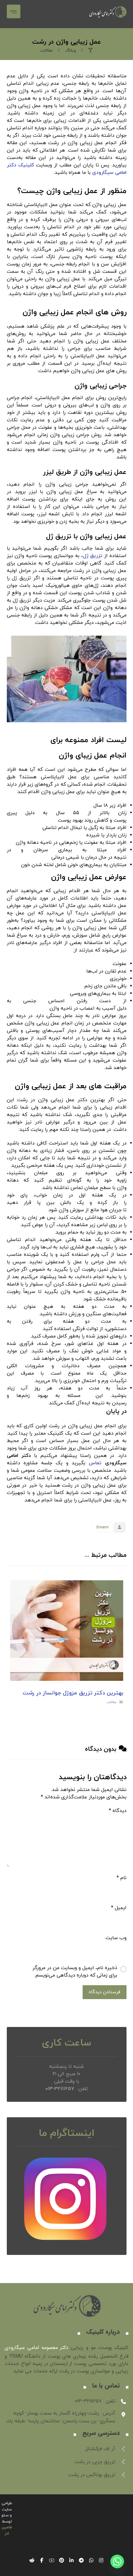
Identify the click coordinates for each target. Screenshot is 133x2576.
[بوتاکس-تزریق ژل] (108, 14)
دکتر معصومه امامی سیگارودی (36, 2348)
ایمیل (119, 1908)
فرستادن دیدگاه (105, 1992)
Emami (103, 1527)
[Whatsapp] (117, 2561)
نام (122, 1878)
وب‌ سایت (116, 1938)
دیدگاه (118, 1811)
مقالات (112, 1702)
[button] (14, 11)
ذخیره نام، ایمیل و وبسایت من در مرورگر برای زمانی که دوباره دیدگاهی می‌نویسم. (75, 1972)
